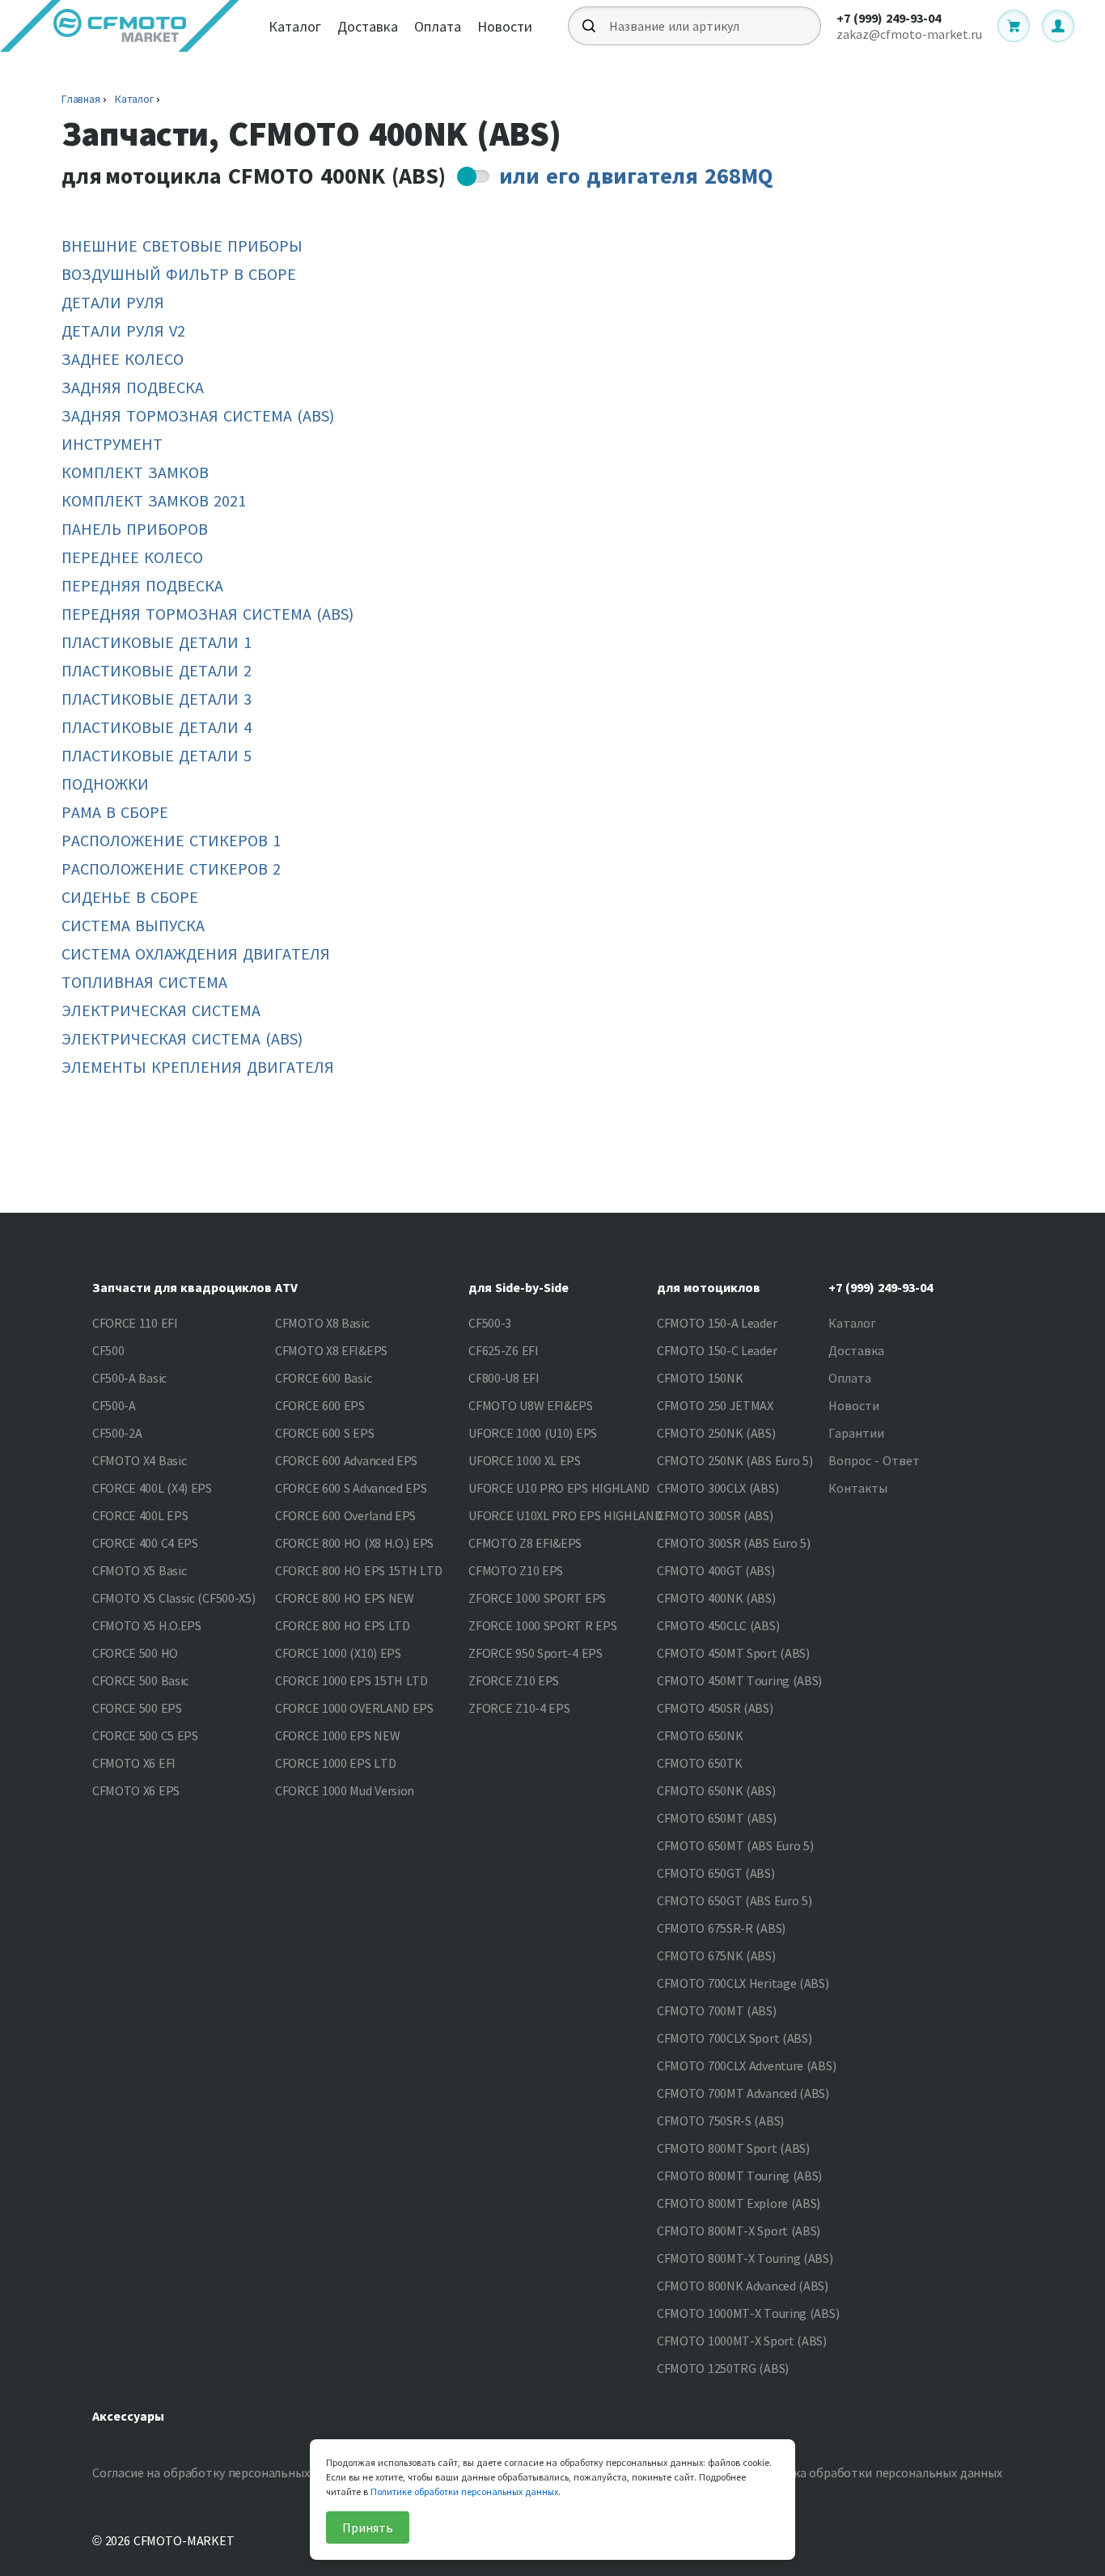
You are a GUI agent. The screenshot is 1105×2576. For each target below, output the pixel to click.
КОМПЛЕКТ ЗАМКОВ (135, 472)
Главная (81, 99)
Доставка (368, 26)
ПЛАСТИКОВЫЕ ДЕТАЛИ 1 (157, 642)
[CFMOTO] (120, 26)
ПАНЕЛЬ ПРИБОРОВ (135, 529)
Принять (368, 2527)
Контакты (858, 1488)
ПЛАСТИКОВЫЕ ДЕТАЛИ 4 (157, 727)
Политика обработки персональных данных (876, 2472)
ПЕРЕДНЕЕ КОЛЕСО (132, 557)
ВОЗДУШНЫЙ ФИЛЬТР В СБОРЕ (179, 274)
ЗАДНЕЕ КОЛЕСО (123, 359)
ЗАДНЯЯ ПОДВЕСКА (133, 387)
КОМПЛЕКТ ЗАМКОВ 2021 (154, 500)
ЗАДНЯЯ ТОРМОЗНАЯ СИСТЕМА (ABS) (198, 415)
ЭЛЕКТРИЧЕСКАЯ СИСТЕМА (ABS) (182, 1038)
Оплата (438, 26)
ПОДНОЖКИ (105, 784)
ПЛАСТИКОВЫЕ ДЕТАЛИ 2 (157, 670)
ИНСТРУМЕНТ (112, 444)
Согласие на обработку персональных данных (224, 2472)
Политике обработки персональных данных (464, 2491)
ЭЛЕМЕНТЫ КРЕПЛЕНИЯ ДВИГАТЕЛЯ (198, 1067)
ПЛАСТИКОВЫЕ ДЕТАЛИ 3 (157, 699)
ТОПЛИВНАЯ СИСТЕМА (144, 982)
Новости (505, 26)
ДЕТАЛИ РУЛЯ (113, 302)
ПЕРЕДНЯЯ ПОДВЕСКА (142, 585)
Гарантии (856, 1433)
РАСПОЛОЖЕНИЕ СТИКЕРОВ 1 (171, 840)
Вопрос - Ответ (874, 1460)
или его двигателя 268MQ (636, 176)
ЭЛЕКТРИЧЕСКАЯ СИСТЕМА (161, 1010)
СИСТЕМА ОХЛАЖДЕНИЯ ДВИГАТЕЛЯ (196, 953)
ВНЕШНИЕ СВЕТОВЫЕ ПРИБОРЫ (182, 246)
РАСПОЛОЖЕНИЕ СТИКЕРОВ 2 (171, 869)
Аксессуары (128, 2416)
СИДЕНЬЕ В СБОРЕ (130, 897)
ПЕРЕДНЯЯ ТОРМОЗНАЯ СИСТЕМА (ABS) (207, 614)
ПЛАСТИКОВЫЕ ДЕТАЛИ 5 (157, 755)
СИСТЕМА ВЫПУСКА (133, 925)
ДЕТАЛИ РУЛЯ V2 (123, 330)
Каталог (295, 26)
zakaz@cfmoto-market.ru (909, 34)
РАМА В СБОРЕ (115, 812)
